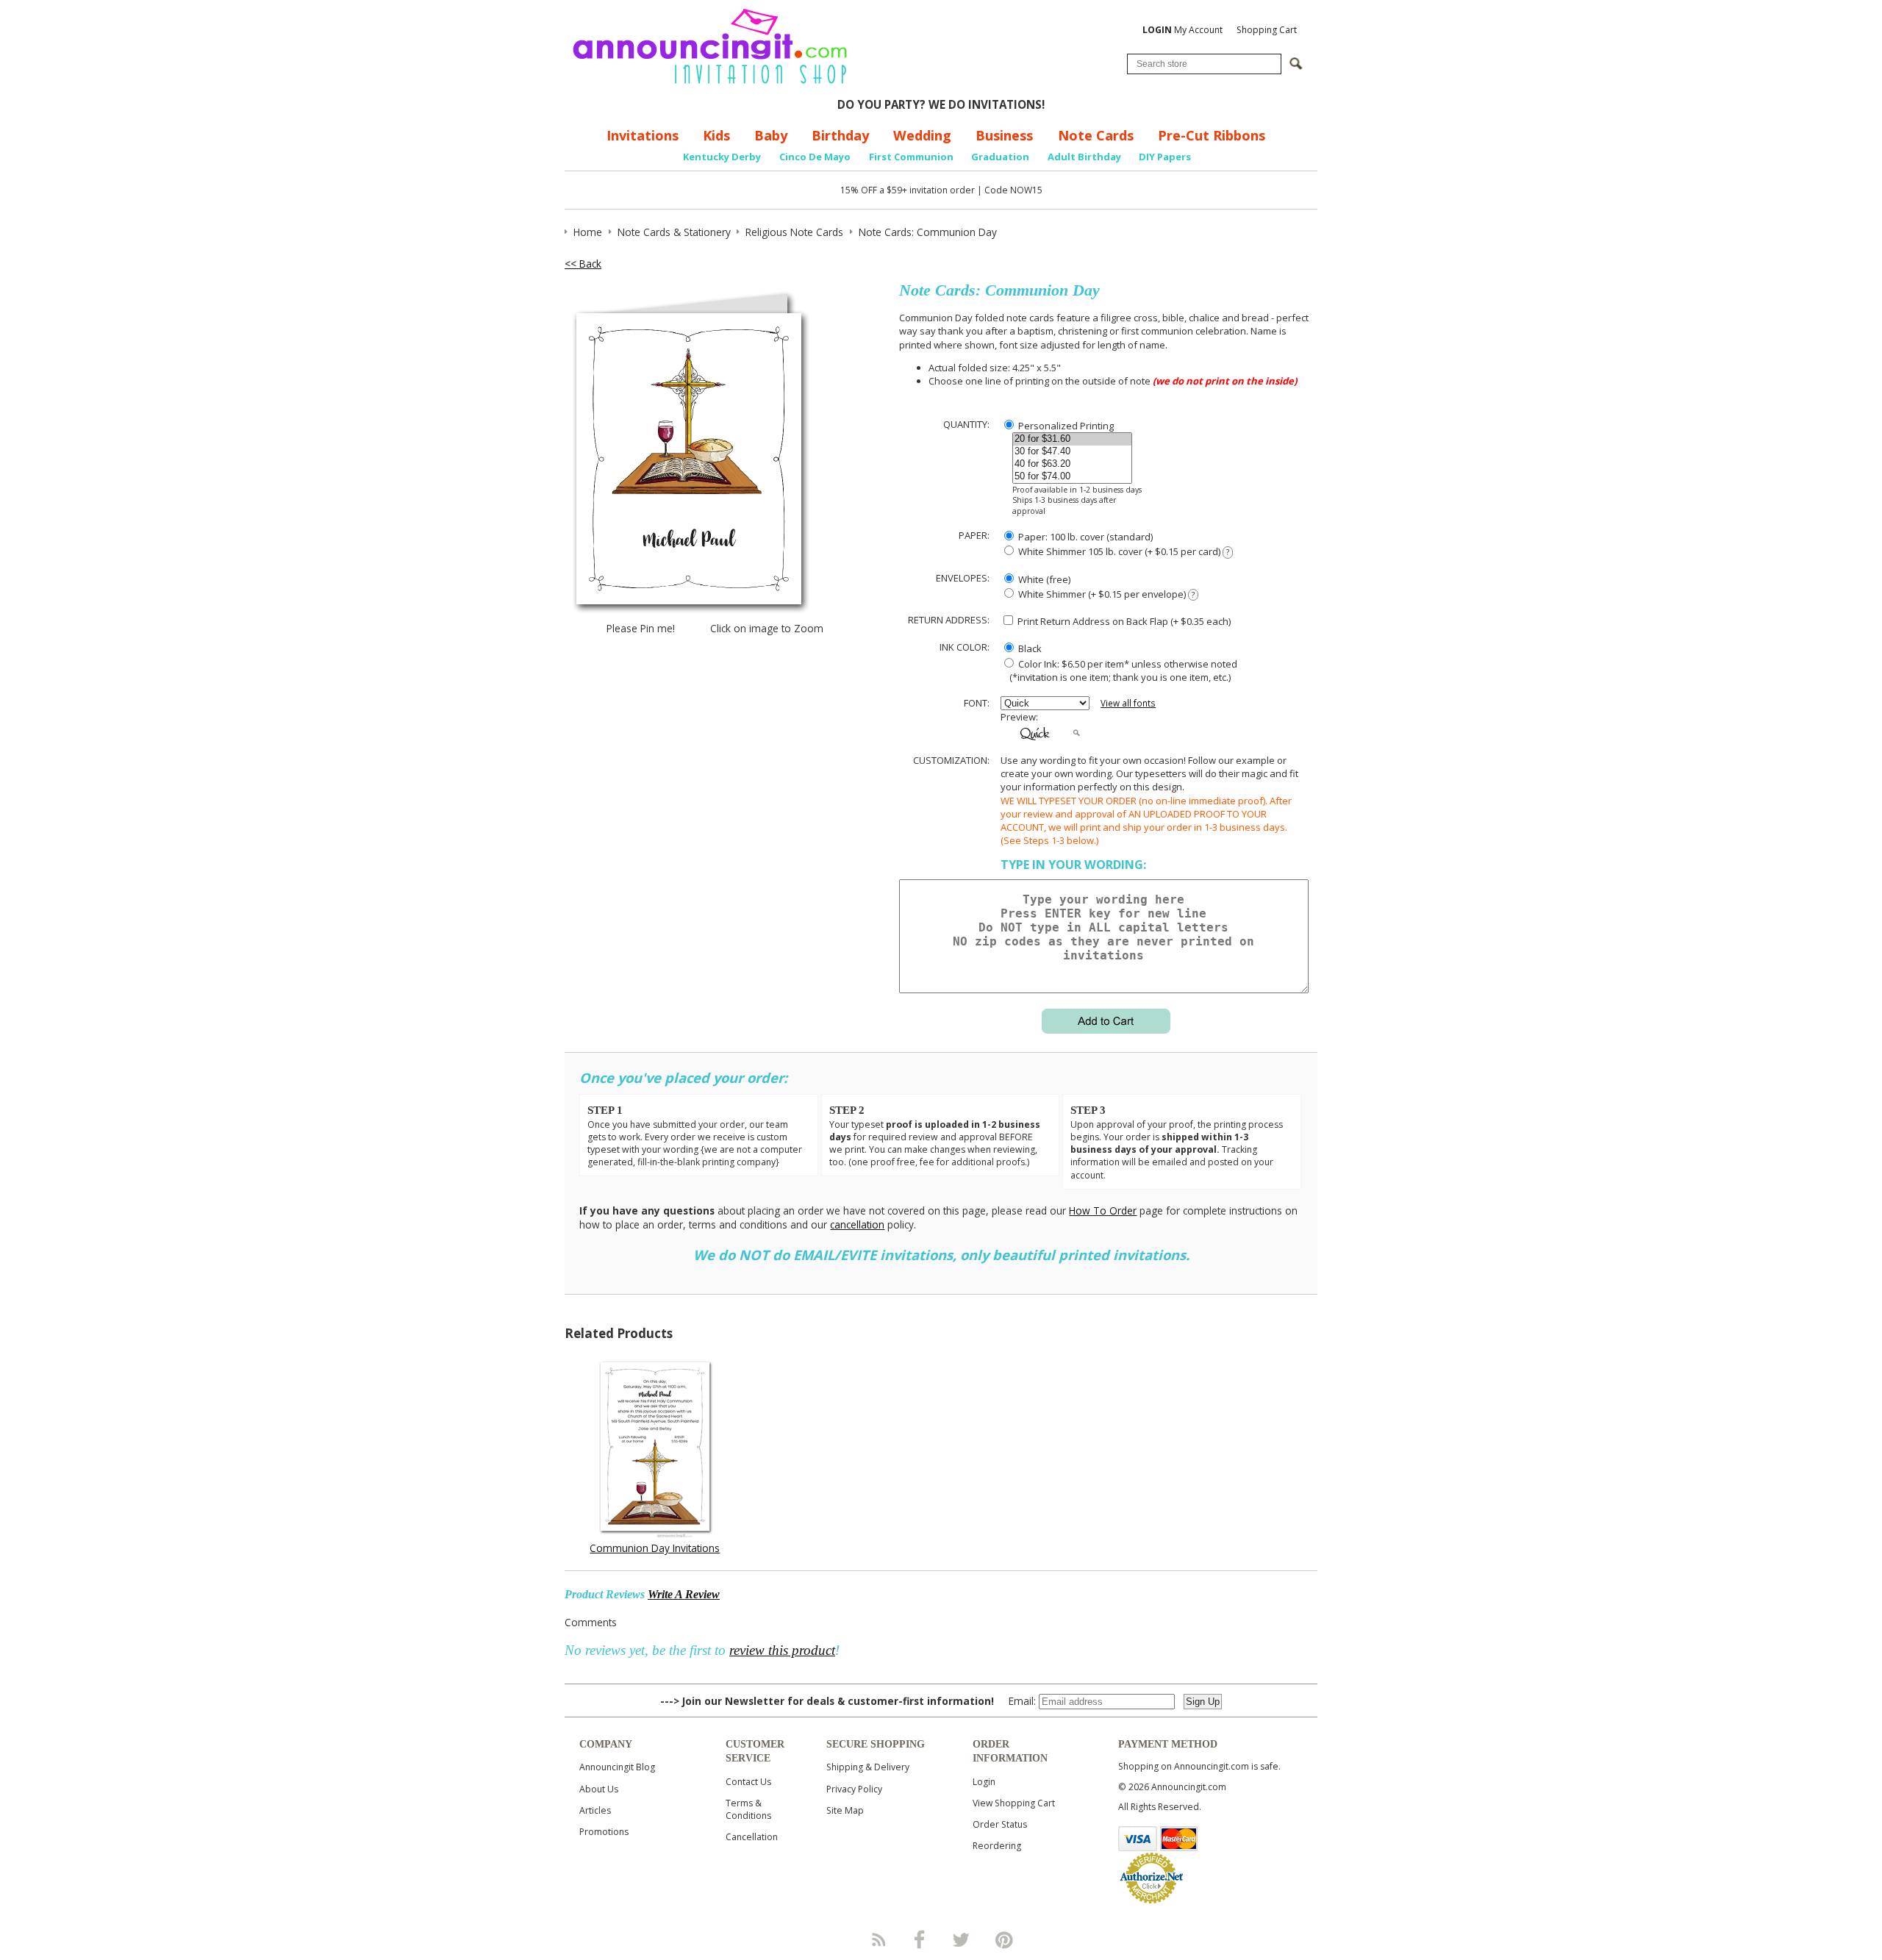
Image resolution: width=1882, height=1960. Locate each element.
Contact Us (748, 1782)
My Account (1182, 30)
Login (984, 1782)
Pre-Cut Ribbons (1212, 135)
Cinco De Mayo (815, 157)
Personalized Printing (1065, 426)
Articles (595, 1810)
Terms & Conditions (748, 1809)
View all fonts (1128, 703)
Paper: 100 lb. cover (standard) (1084, 537)
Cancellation (752, 1837)
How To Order (1103, 1210)
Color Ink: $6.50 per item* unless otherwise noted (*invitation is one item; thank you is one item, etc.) (1119, 670)
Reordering (997, 1846)
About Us (599, 1789)
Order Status (1000, 1824)
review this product (782, 1650)
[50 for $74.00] (1072, 477)
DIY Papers (1165, 157)
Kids (716, 135)
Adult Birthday (1084, 157)
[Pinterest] (1004, 1939)
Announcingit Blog (617, 1767)
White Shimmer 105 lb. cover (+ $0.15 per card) (1123, 551)
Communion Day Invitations (655, 1548)
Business (1004, 135)
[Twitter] (962, 1939)
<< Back (583, 264)
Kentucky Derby (722, 157)
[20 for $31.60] (1072, 439)
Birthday (840, 135)
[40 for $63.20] (1072, 464)
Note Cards (1096, 135)
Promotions (604, 1832)
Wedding (922, 135)
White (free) (1043, 579)
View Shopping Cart (1014, 1803)
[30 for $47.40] (1072, 452)
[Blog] (878, 1939)
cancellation (857, 1224)
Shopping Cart (1267, 30)
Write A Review (684, 1594)
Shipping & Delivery (868, 1767)
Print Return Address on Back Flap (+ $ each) (1123, 621)
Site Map (845, 1810)
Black (1029, 648)
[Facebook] (920, 1939)
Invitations (643, 135)
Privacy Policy (854, 1789)
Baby (771, 135)
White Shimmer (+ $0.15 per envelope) (1105, 594)
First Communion (911, 157)
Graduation (1000, 157)
